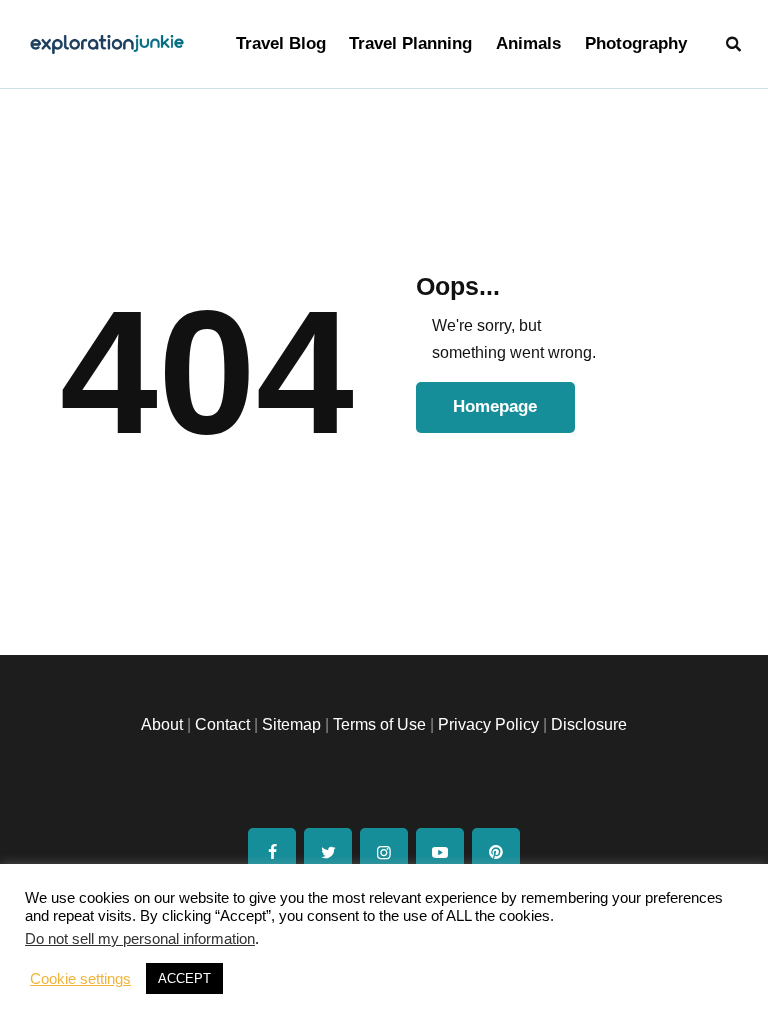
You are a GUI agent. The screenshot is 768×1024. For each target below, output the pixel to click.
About (162, 724)
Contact (222, 724)
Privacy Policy (488, 724)
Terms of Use (379, 724)
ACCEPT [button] (184, 978)
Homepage (495, 406)
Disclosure (589, 724)
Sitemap (291, 724)
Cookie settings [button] (80, 979)
